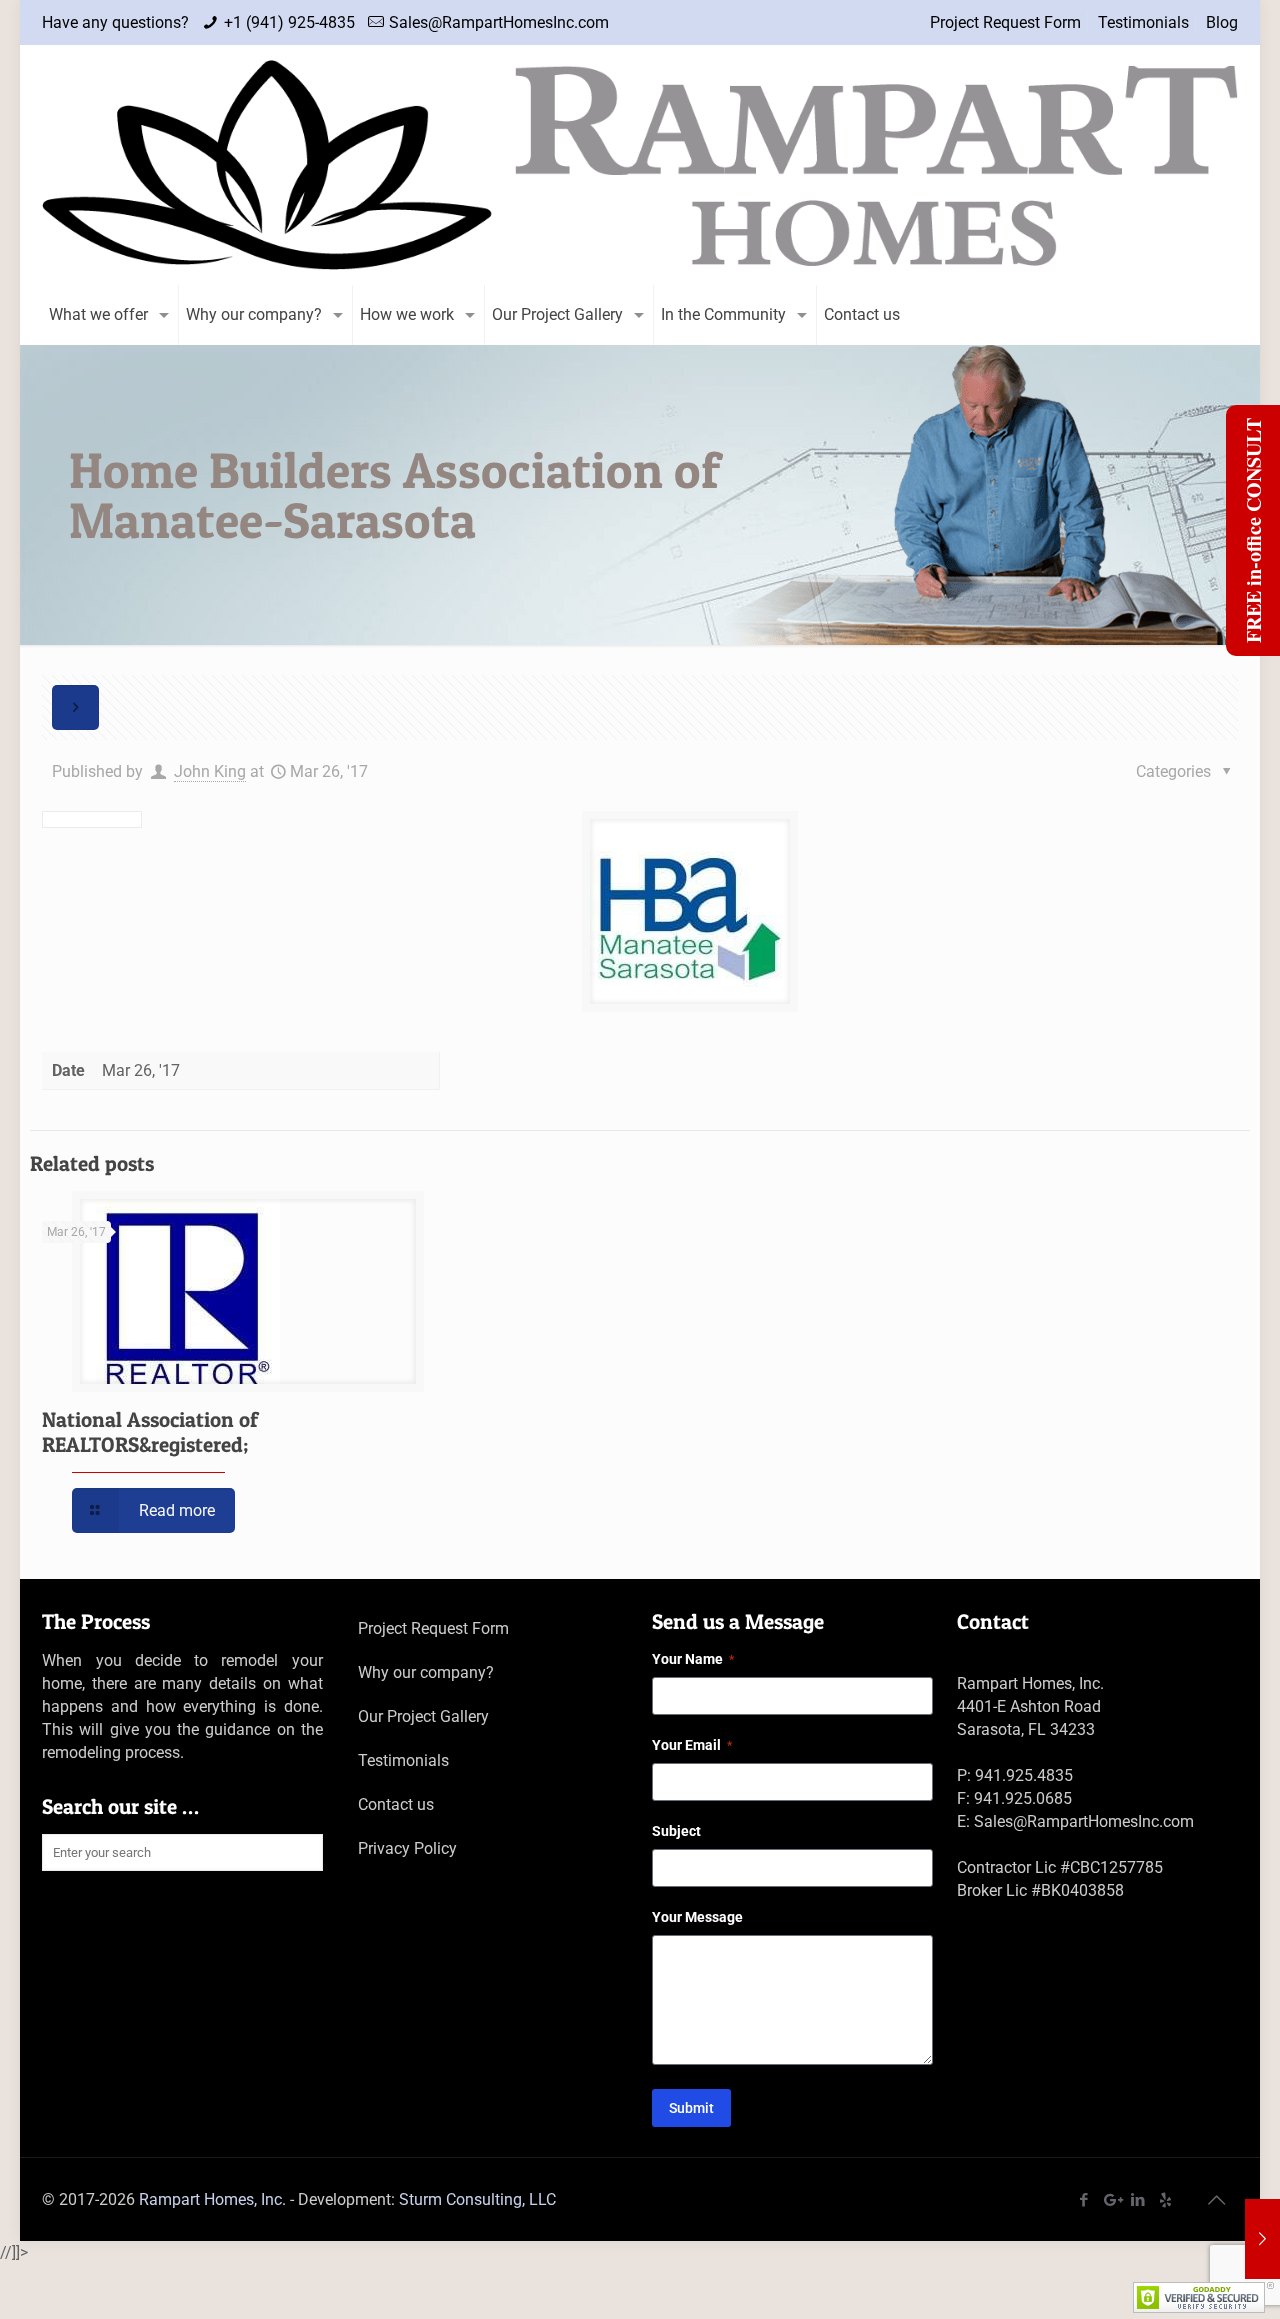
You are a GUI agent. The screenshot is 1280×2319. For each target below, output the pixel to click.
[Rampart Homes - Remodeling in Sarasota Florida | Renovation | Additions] (640, 165)
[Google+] (1111, 2200)
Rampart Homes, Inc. (212, 2199)
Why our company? (426, 1672)
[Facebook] (1084, 2200)
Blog (1222, 22)
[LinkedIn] (1138, 2200)
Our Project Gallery (423, 1716)
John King (210, 771)
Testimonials (1143, 22)
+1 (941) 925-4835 (289, 22)
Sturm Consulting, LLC (477, 2199)
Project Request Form (1005, 22)
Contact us (396, 1804)
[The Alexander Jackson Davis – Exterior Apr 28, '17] (1262, 2239)
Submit (691, 2108)
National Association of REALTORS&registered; (150, 1432)
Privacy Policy (407, 1848)
